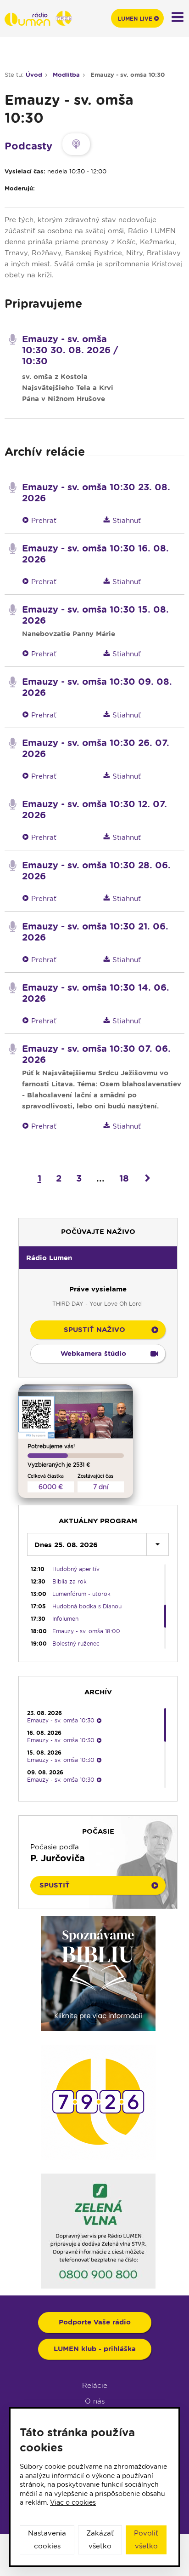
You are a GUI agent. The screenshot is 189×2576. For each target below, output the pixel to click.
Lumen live (135, 19)
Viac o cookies (73, 2502)
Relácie (95, 2386)
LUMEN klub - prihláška (95, 2349)
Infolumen (65, 1619)
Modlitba (66, 75)
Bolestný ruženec (76, 1644)
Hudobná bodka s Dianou (87, 1606)
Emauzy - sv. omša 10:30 (128, 75)
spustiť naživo (94, 1330)
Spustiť (55, 1885)
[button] (98, 1257)
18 (124, 1178)
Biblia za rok (69, 1581)
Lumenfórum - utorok (81, 1594)
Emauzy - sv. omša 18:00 (86, 1631)
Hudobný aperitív (76, 1569)
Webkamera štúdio (93, 1354)
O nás (95, 2401)
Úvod (34, 75)
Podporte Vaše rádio (95, 2322)
